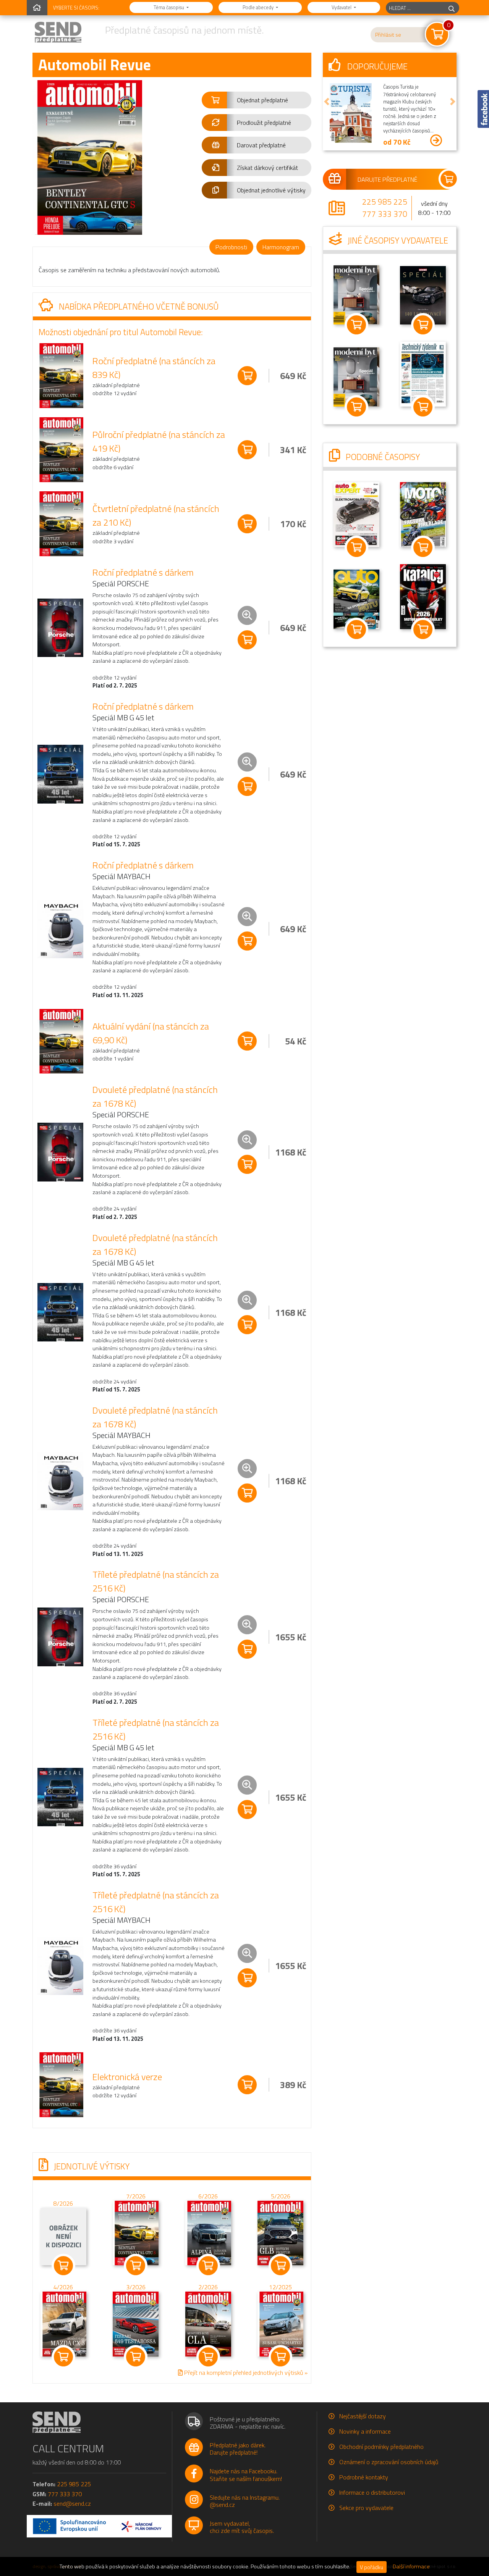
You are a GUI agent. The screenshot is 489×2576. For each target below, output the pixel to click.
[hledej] (452, 8)
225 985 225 (385, 202)
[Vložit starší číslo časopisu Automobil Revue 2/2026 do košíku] (208, 2324)
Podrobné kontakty (364, 2477)
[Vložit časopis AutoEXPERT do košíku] (356, 547)
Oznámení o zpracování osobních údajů (389, 2462)
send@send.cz (72, 2503)
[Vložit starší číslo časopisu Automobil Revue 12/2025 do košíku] (280, 2324)
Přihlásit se (388, 35)
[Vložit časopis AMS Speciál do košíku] (423, 325)
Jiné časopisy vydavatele (397, 240)
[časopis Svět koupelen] (356, 376)
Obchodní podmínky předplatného (381, 2447)
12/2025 (280, 2287)
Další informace (411, 2566)
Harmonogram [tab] (281, 247)
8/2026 (63, 2204)
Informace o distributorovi (372, 2492)
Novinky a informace (365, 2431)
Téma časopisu (169, 7)
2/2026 (208, 2287)
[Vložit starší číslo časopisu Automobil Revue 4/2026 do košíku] (63, 2324)
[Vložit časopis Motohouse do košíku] (423, 547)
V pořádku (372, 2567)
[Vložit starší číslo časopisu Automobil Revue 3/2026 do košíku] (136, 2324)
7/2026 (136, 2196)
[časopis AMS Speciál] (423, 295)
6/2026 (208, 2196)
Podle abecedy (259, 7)
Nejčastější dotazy (363, 2416)
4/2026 (63, 2287)
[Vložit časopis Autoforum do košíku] (356, 629)
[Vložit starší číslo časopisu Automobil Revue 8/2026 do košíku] (63, 2236)
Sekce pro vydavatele (366, 2508)
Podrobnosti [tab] (231, 247)
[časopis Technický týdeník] (423, 373)
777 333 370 (385, 214)
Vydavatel (342, 7)
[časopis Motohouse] (423, 514)
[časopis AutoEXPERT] (356, 514)
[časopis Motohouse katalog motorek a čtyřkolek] (423, 596)
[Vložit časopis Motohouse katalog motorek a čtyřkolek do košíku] (423, 629)
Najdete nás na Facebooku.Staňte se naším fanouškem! (246, 2475)
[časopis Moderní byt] (356, 294)
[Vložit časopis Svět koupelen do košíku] (356, 407)
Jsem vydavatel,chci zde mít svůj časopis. (242, 2527)
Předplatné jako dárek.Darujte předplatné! (238, 2449)
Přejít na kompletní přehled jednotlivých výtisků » (245, 2373)
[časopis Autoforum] (356, 599)
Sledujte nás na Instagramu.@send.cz (245, 2501)
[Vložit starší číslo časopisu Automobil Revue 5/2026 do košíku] (280, 2232)
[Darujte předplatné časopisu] (390, 179)
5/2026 (281, 2196)
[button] (257, 100)
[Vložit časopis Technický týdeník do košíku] (423, 407)
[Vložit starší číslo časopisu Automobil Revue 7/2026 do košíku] (136, 2232)
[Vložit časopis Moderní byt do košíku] (356, 325)
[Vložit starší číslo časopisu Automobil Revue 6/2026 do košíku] (208, 2232)
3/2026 (136, 2287)
